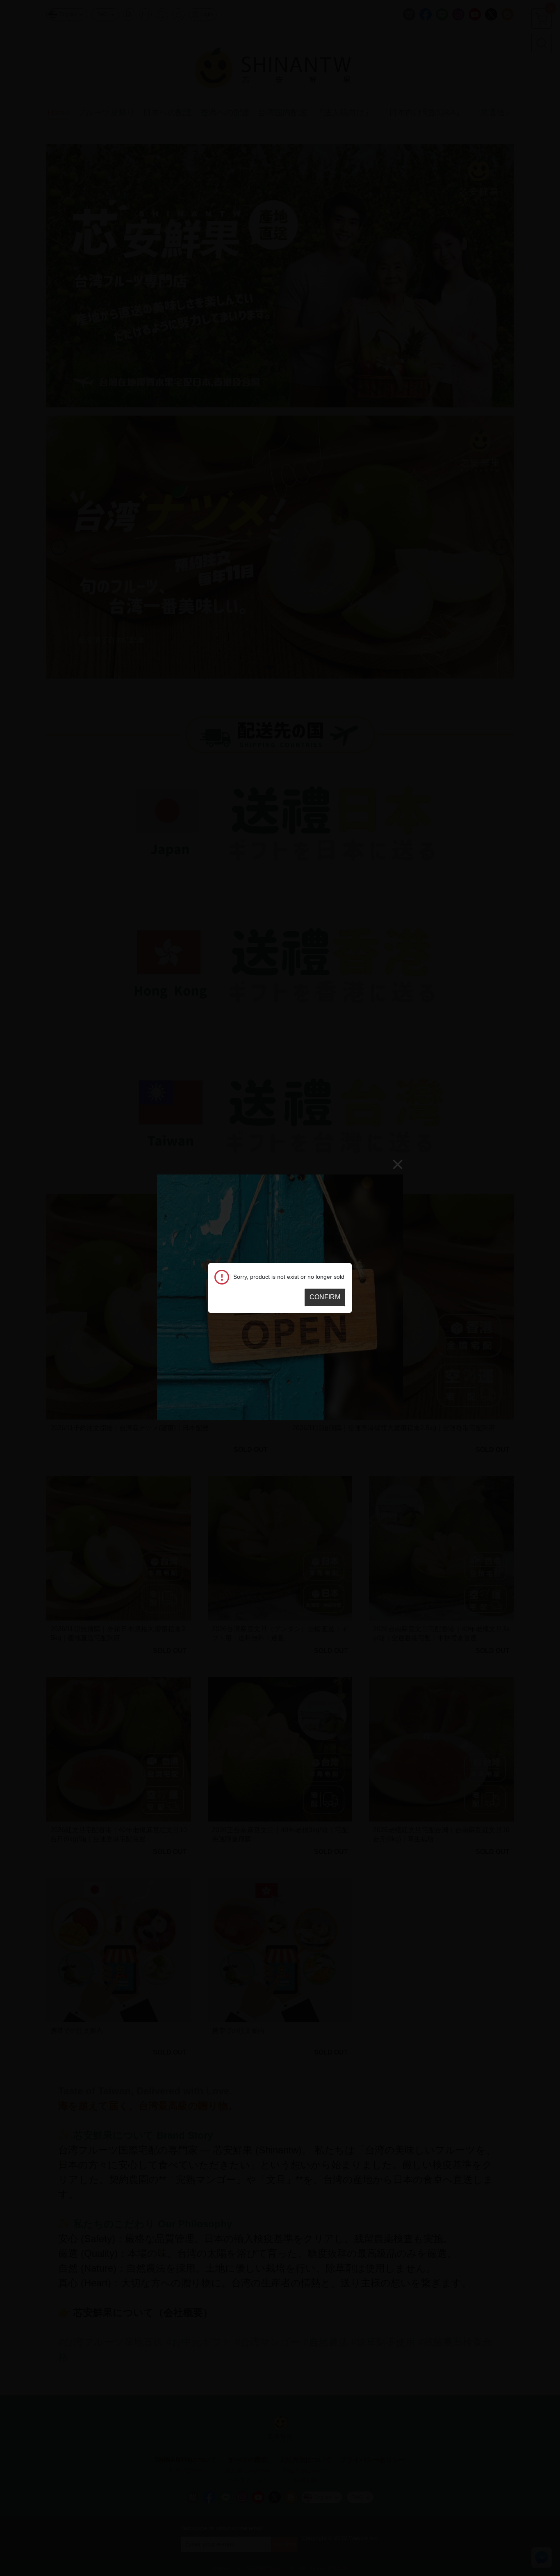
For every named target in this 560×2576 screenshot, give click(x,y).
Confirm (325, 1297)
